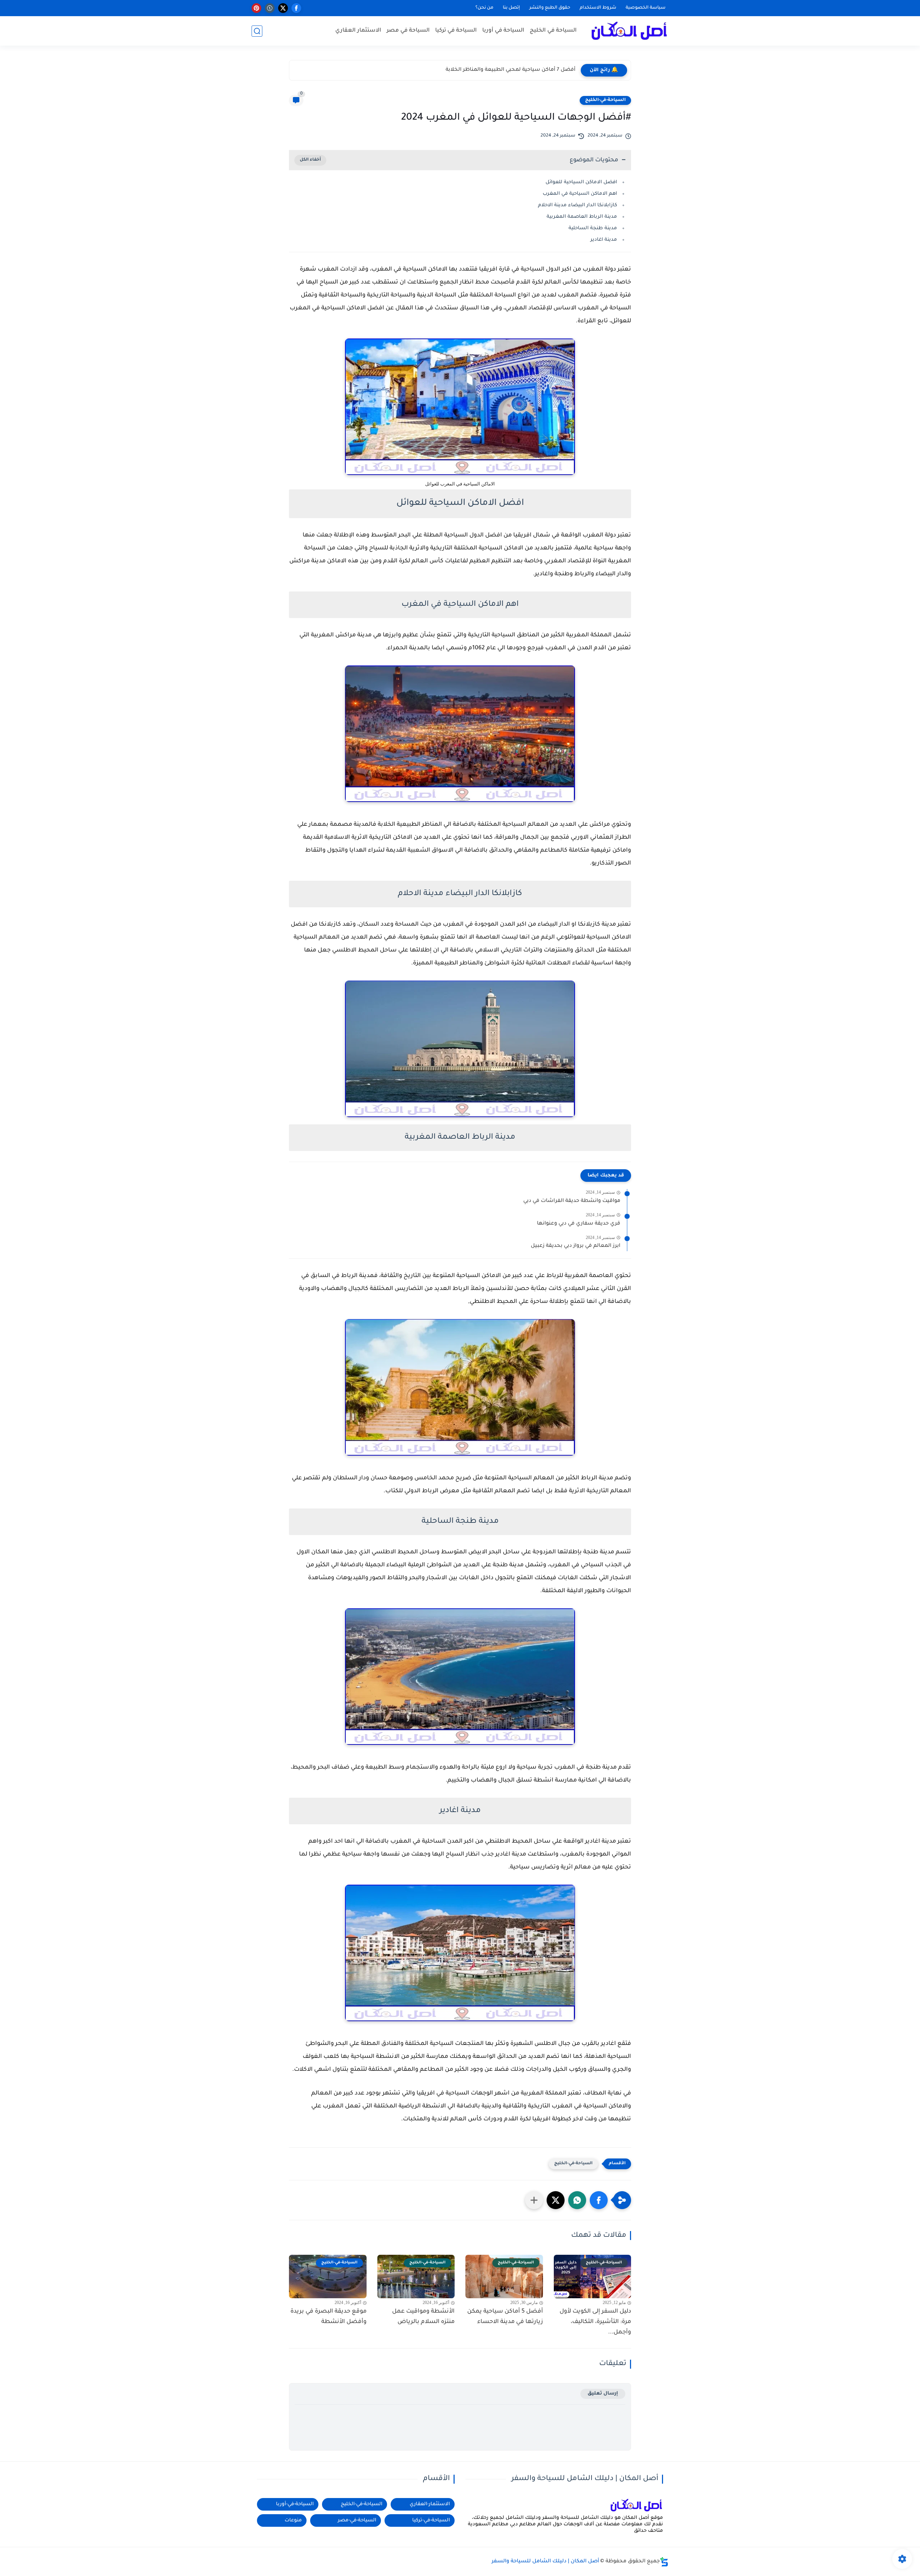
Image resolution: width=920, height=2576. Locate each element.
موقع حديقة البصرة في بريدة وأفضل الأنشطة (328, 2317)
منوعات (293, 2520)
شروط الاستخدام (598, 8)
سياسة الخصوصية (646, 8)
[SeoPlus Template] (664, 2562)
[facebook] (296, 8)
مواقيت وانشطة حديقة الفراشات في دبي (572, 1201)
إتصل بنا (511, 8)
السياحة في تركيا (456, 31)
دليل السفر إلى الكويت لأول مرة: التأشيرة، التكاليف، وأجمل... (595, 2322)
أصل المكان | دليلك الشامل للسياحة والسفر (545, 2562)
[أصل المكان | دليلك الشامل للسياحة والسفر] (629, 31)
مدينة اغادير (604, 240)
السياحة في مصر (408, 31)
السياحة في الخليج (553, 31)
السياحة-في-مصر (357, 2520)
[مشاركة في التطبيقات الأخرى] (534, 2200)
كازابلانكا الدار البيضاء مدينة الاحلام (578, 205)
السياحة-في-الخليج (605, 100)
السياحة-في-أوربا (295, 2504)
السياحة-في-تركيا (431, 2520)
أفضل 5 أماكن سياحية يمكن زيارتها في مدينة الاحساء (505, 2317)
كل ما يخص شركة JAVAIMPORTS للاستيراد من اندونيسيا (508, 70)
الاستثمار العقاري (358, 31)
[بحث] (257, 31)
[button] (599, 2200)
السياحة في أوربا (503, 31)
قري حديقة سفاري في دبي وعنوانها (579, 1224)
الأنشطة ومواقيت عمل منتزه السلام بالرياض (423, 2317)
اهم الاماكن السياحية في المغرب (580, 194)
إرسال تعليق (603, 2394)
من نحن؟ (484, 8)
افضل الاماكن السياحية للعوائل (581, 182)
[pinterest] (256, 8)
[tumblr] (270, 8)
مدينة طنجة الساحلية (593, 228)
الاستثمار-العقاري (430, 2504)
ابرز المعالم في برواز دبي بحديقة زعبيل (576, 1246)
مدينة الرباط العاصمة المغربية (582, 217)
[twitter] (283, 8)
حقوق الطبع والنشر (550, 8)
